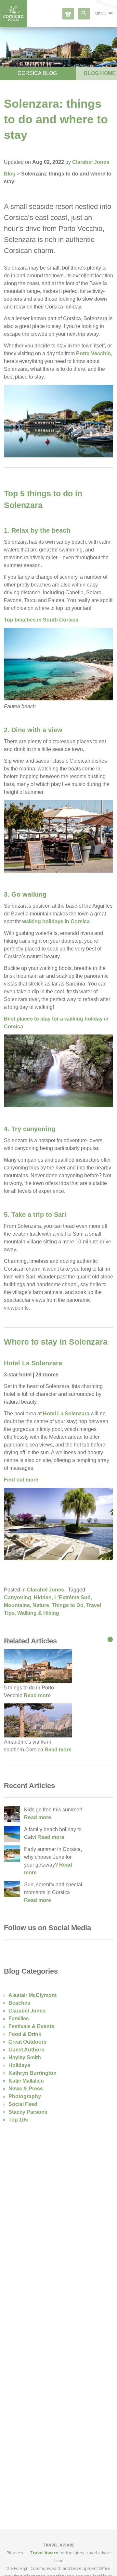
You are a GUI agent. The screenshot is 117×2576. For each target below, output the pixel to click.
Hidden (43, 1597)
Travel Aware (44, 2553)
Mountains (17, 1605)
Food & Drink (25, 2034)
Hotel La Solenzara (33, 1363)
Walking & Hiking (38, 1613)
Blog (10, 174)
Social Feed (23, 2104)
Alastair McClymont (32, 1995)
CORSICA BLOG (37, 73)
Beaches (19, 2003)
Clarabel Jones (91, 162)
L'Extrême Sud (72, 1597)
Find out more (21, 1480)
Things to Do (68, 1605)
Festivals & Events (31, 2026)
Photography (25, 2096)
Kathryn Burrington (32, 2073)
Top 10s (18, 2120)
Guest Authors (26, 2050)
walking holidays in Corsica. (57, 921)
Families (19, 2019)
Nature (41, 1605)
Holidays (19, 2065)
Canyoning (18, 1597)
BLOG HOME (100, 73)
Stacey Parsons (28, 2112)
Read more (37, 1695)
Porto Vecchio (93, 353)
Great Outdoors (27, 2042)
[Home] (14, 25)
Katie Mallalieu (26, 2081)
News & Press (26, 2089)
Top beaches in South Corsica (41, 620)
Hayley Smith (25, 2057)
